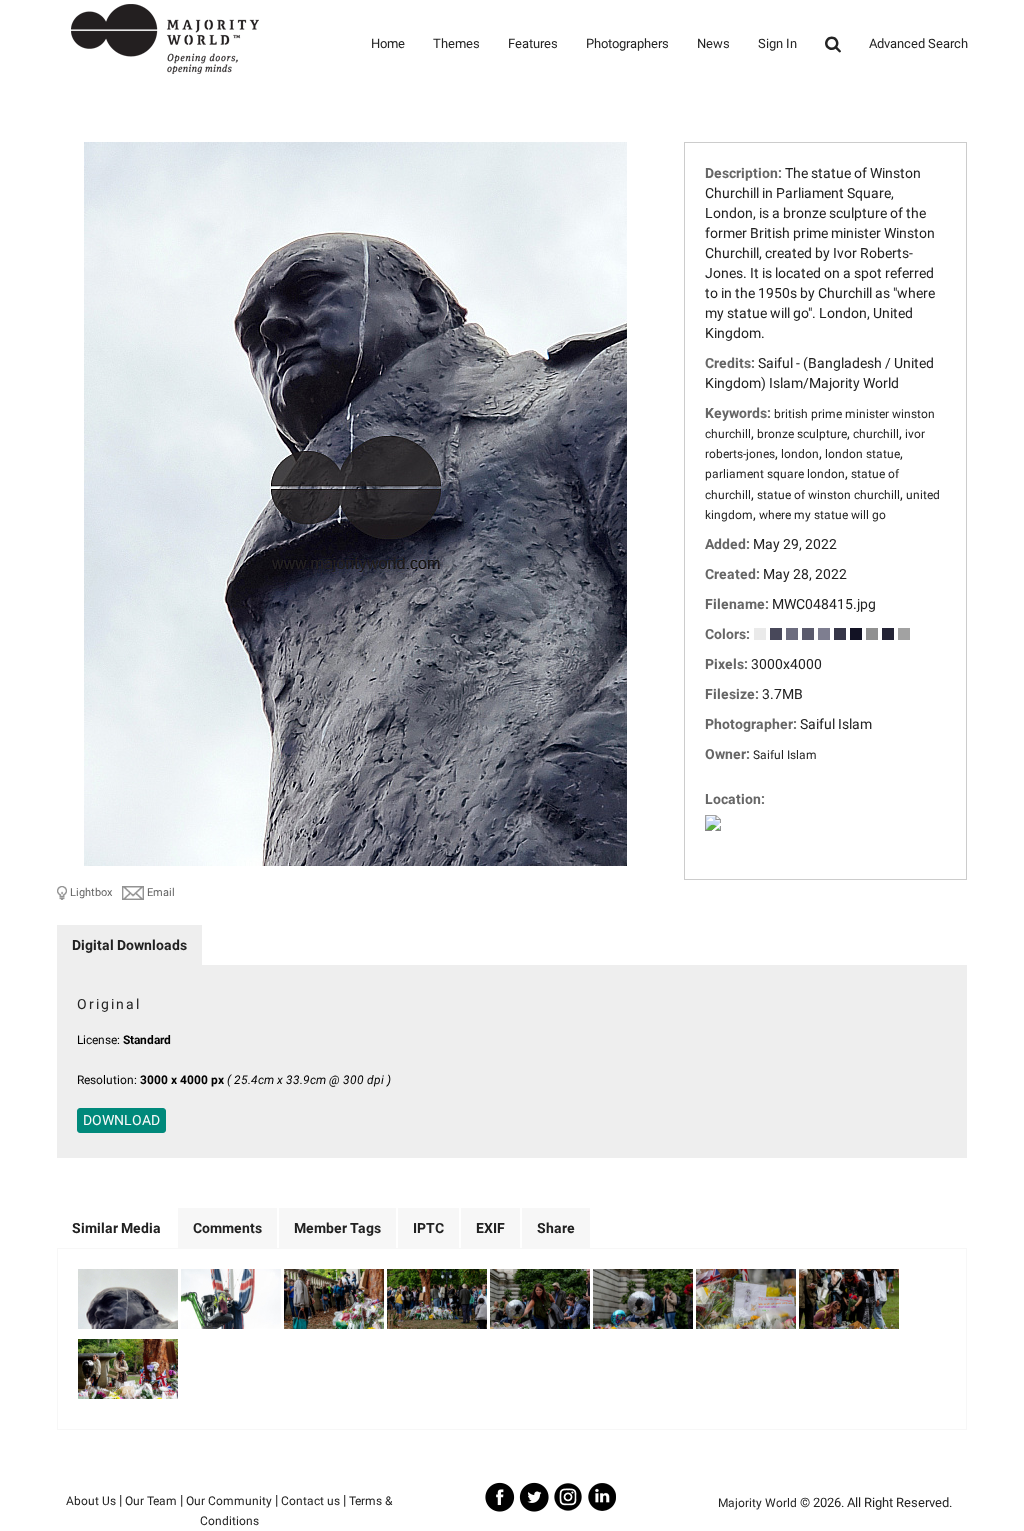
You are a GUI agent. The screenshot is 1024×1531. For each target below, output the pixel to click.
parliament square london (775, 474)
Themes (456, 43)
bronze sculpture (802, 434)
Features (533, 43)
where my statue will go (822, 515)
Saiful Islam (785, 755)
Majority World (757, 1503)
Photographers (627, 43)
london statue (862, 454)
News (713, 43)
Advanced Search (918, 43)
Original (109, 1004)
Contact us (310, 1501)
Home (388, 43)
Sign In (777, 43)
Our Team (151, 1501)
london (800, 454)
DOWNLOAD (121, 1120)
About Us (91, 1501)
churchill (876, 434)
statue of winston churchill (828, 495)
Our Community (229, 1501)
